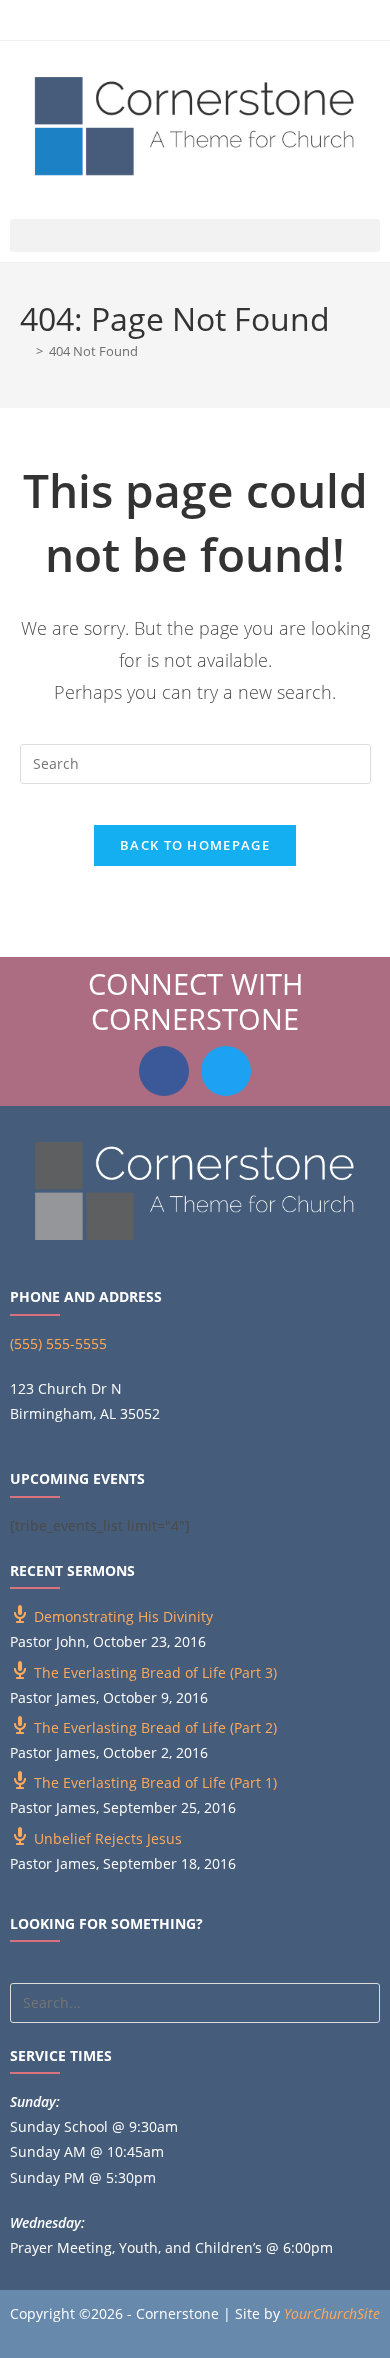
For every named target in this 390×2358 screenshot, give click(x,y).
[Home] (25, 351)
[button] (195, 235)
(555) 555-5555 (58, 1343)
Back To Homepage (195, 845)
